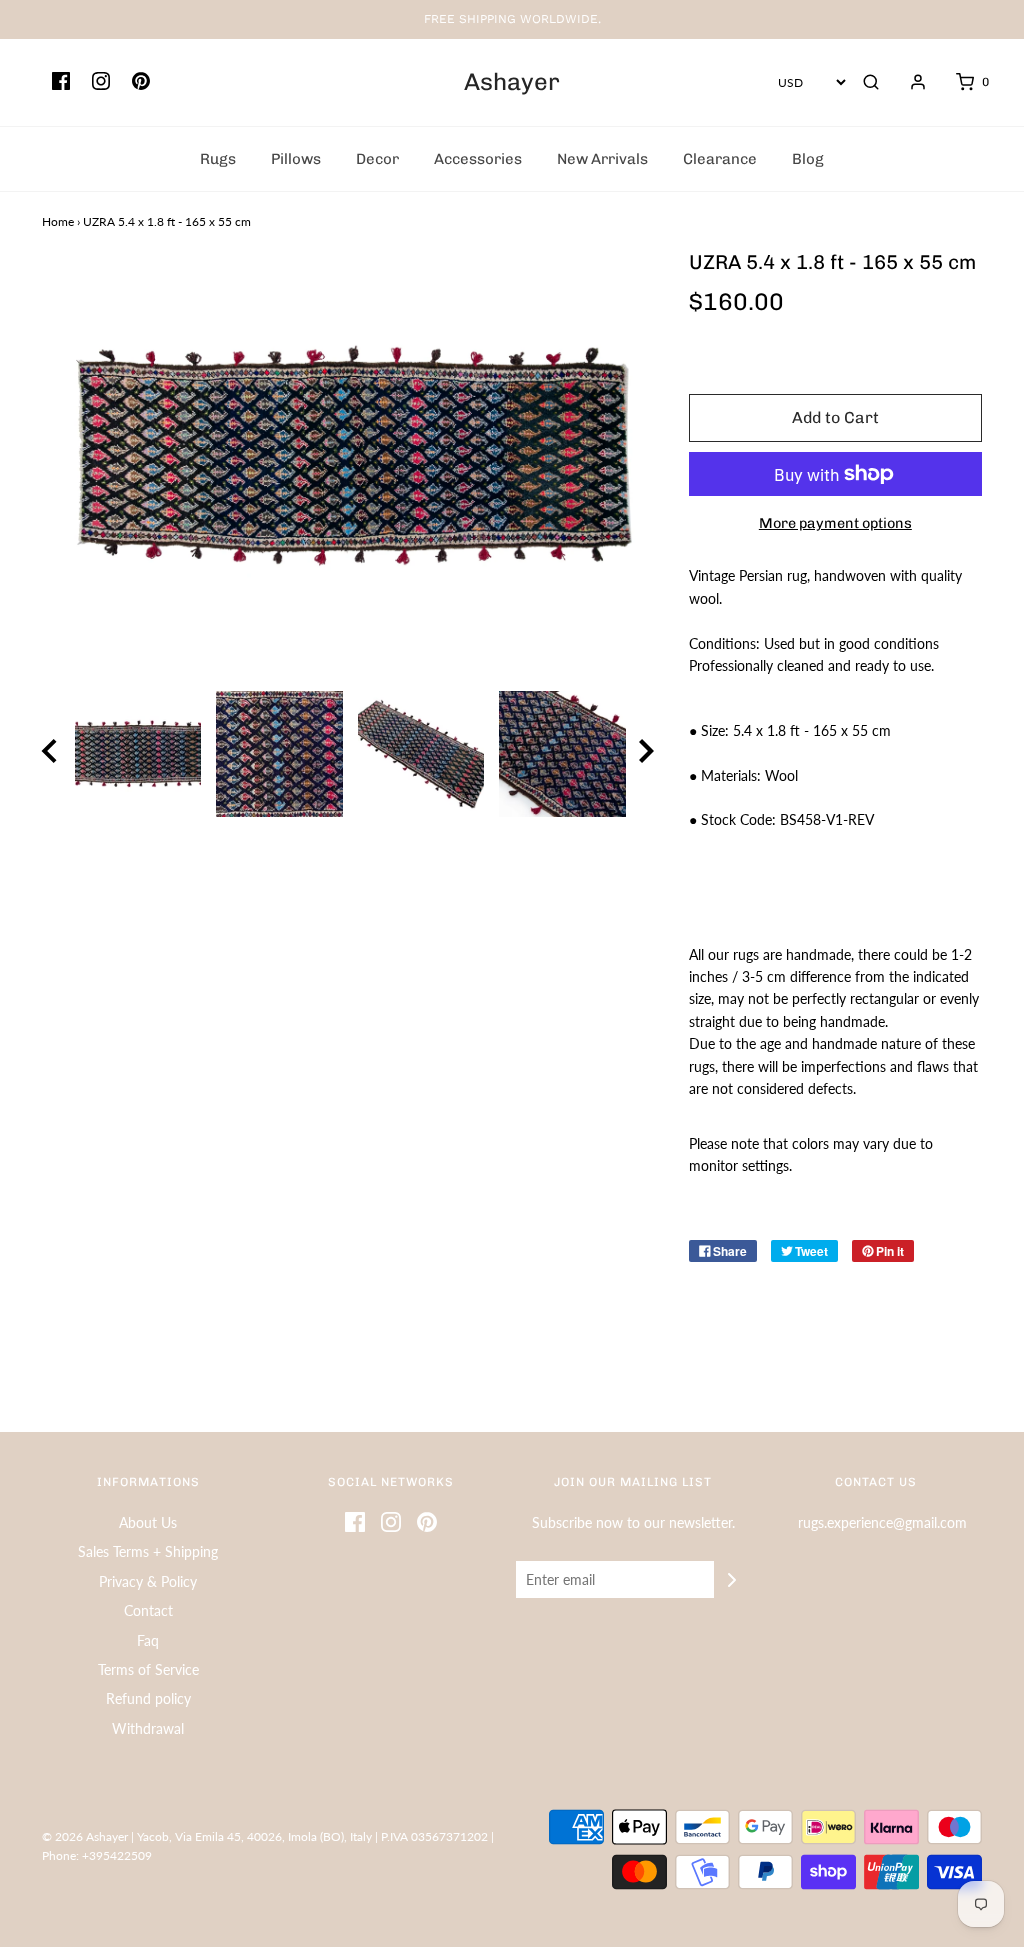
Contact (148, 1610)
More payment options (835, 523)
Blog (808, 159)
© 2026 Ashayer (85, 1836)
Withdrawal (148, 1728)
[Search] (871, 82)
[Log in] (908, 82)
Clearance (720, 159)
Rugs (218, 159)
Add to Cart (835, 417)
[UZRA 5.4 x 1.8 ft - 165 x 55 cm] (138, 754)
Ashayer (512, 82)
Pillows (296, 159)
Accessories (478, 159)
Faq (148, 1640)
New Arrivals (602, 159)
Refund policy (148, 1698)
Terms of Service (148, 1669)
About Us (148, 1522)
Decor (377, 159)
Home (58, 221)
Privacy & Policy (148, 1581)
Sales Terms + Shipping (148, 1551)
